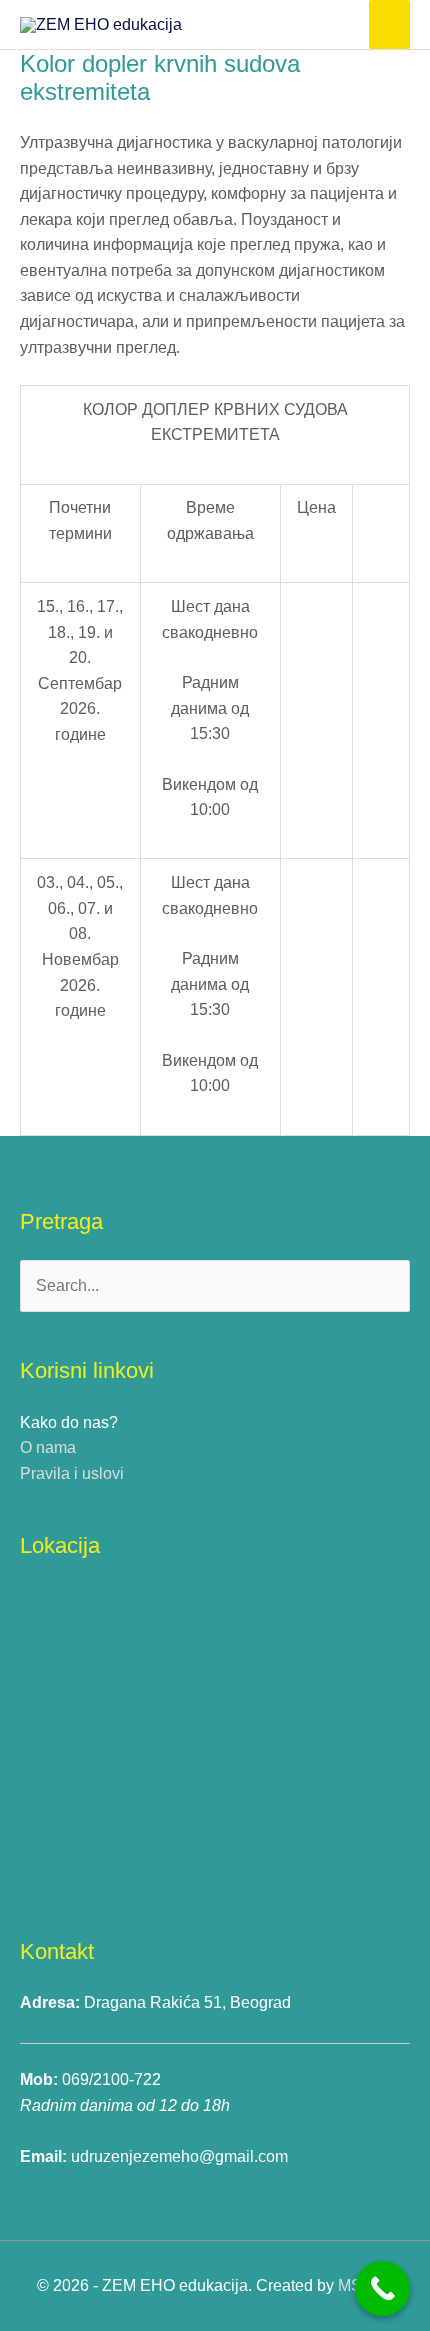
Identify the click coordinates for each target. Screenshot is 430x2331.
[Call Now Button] (382, 2288)
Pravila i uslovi (72, 1473)
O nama (48, 1447)
